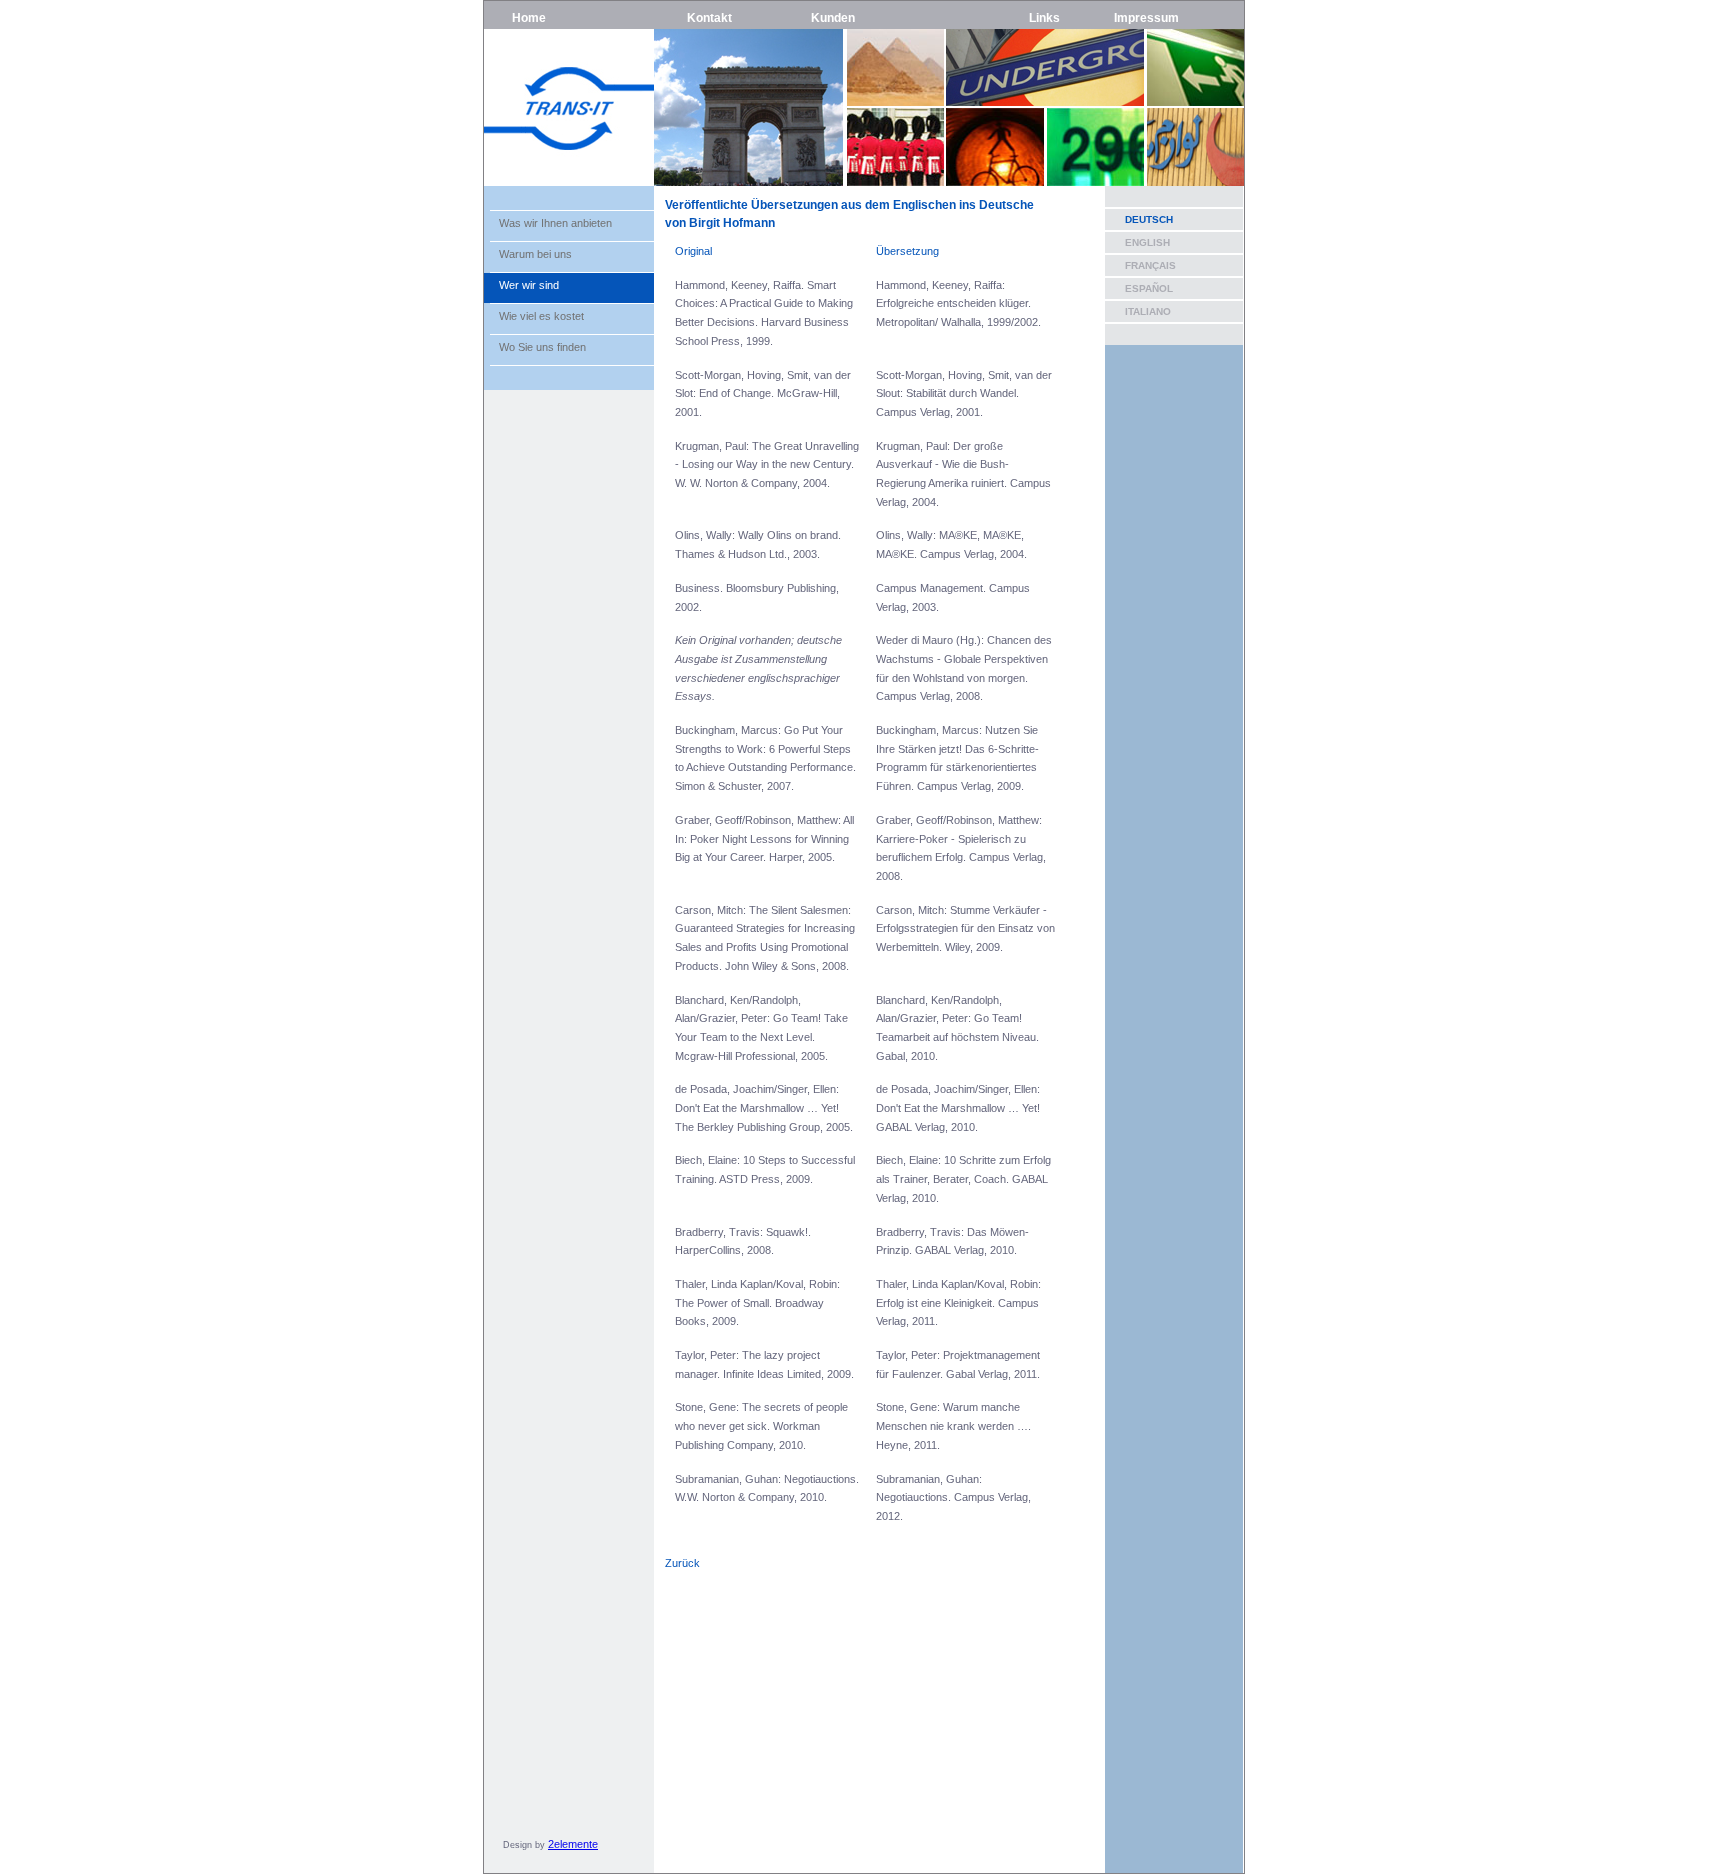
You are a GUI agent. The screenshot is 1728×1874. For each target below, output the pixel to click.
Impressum (1146, 18)
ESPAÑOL (1149, 288)
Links (1044, 18)
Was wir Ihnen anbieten (555, 223)
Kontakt (709, 18)
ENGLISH (1147, 242)
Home (529, 18)
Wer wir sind (529, 285)
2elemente (573, 1844)
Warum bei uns (535, 254)
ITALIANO (1148, 311)
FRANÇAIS (1150, 265)
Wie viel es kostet (541, 316)
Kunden (833, 18)
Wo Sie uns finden (542, 347)
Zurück (682, 1563)
